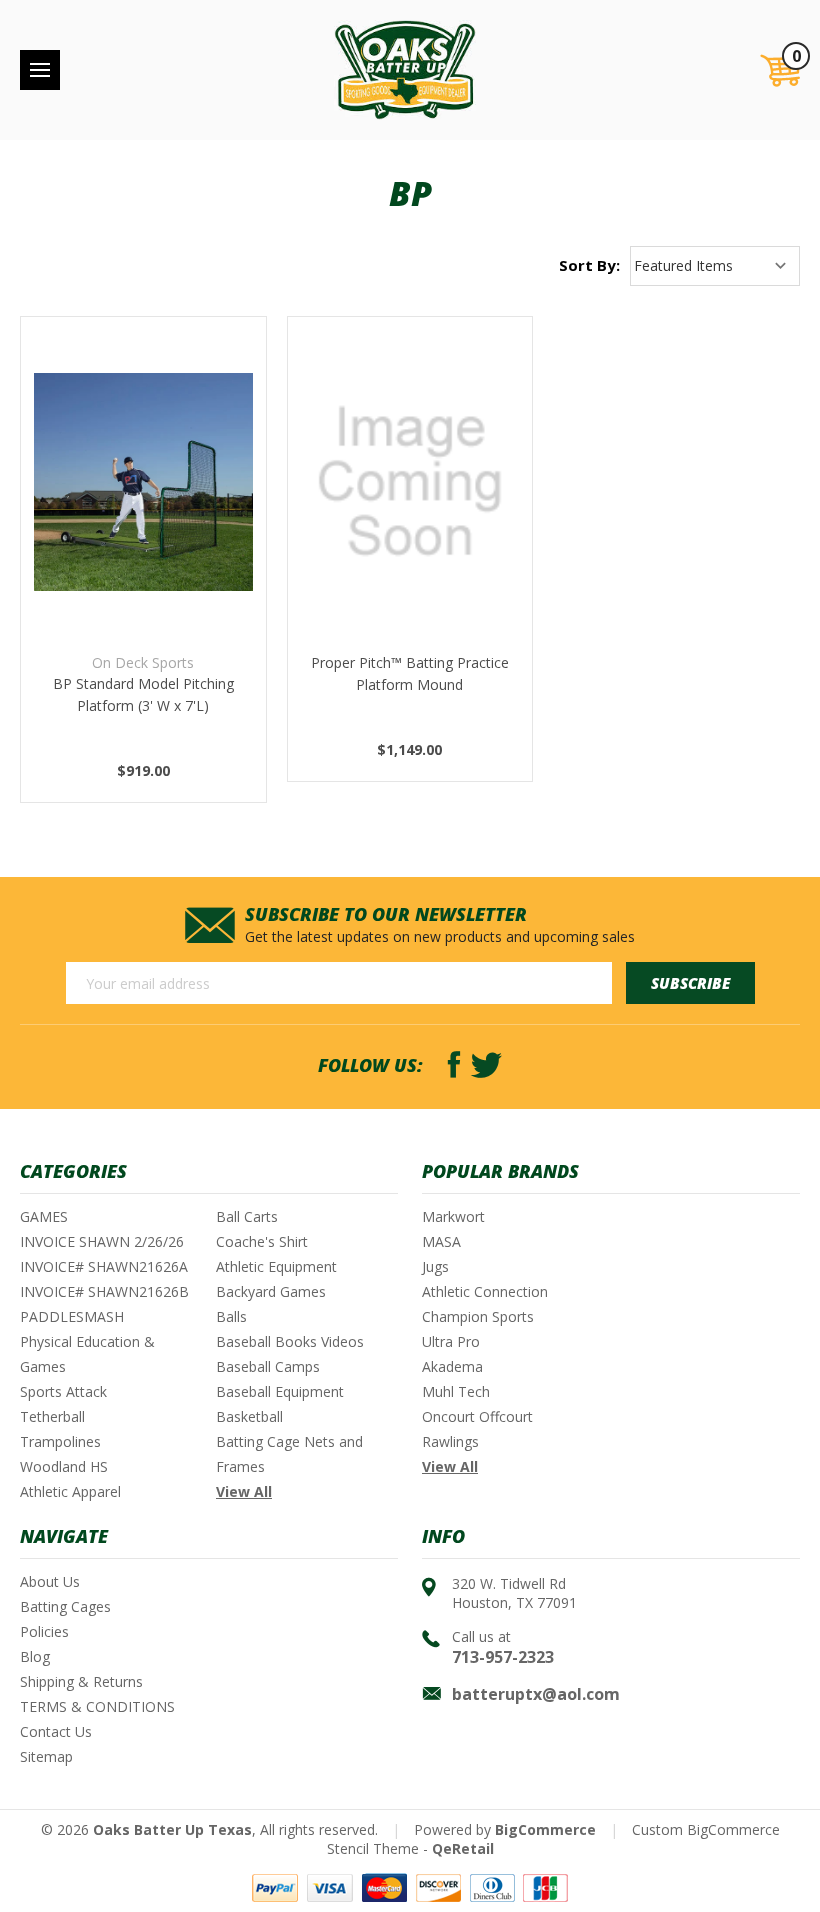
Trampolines (60, 1441)
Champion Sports (478, 1316)
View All (244, 1491)
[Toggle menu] (40, 70)
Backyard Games (271, 1291)
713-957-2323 (503, 1657)
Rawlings (450, 1441)
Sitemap (46, 1756)
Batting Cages (65, 1606)
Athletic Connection (485, 1291)
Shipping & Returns (81, 1681)
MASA (441, 1241)
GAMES (44, 1216)
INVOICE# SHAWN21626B (104, 1291)
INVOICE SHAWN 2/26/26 (102, 1241)
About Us (50, 1581)
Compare (136, 482)
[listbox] (715, 266)
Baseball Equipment (280, 1391)
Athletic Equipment (276, 1266)
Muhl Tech (456, 1391)
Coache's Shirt (262, 1241)
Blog (35, 1656)
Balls (231, 1316)
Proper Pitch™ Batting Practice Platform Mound (410, 673)
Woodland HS (64, 1466)
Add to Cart (143, 532)
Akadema (452, 1366)
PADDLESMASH (72, 1316)
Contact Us (56, 1731)
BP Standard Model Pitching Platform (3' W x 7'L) (143, 694)
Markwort (453, 1216)
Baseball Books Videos (290, 1341)
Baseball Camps (268, 1366)
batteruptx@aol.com (536, 1694)
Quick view (143, 431)
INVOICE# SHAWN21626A (104, 1266)
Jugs (435, 1266)
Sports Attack (63, 1391)
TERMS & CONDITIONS (97, 1706)
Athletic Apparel (70, 1491)
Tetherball (52, 1416)
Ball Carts (247, 1216)
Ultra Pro (451, 1341)
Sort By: (589, 265)
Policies (44, 1631)
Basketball (249, 1416)
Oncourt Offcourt (477, 1416)
